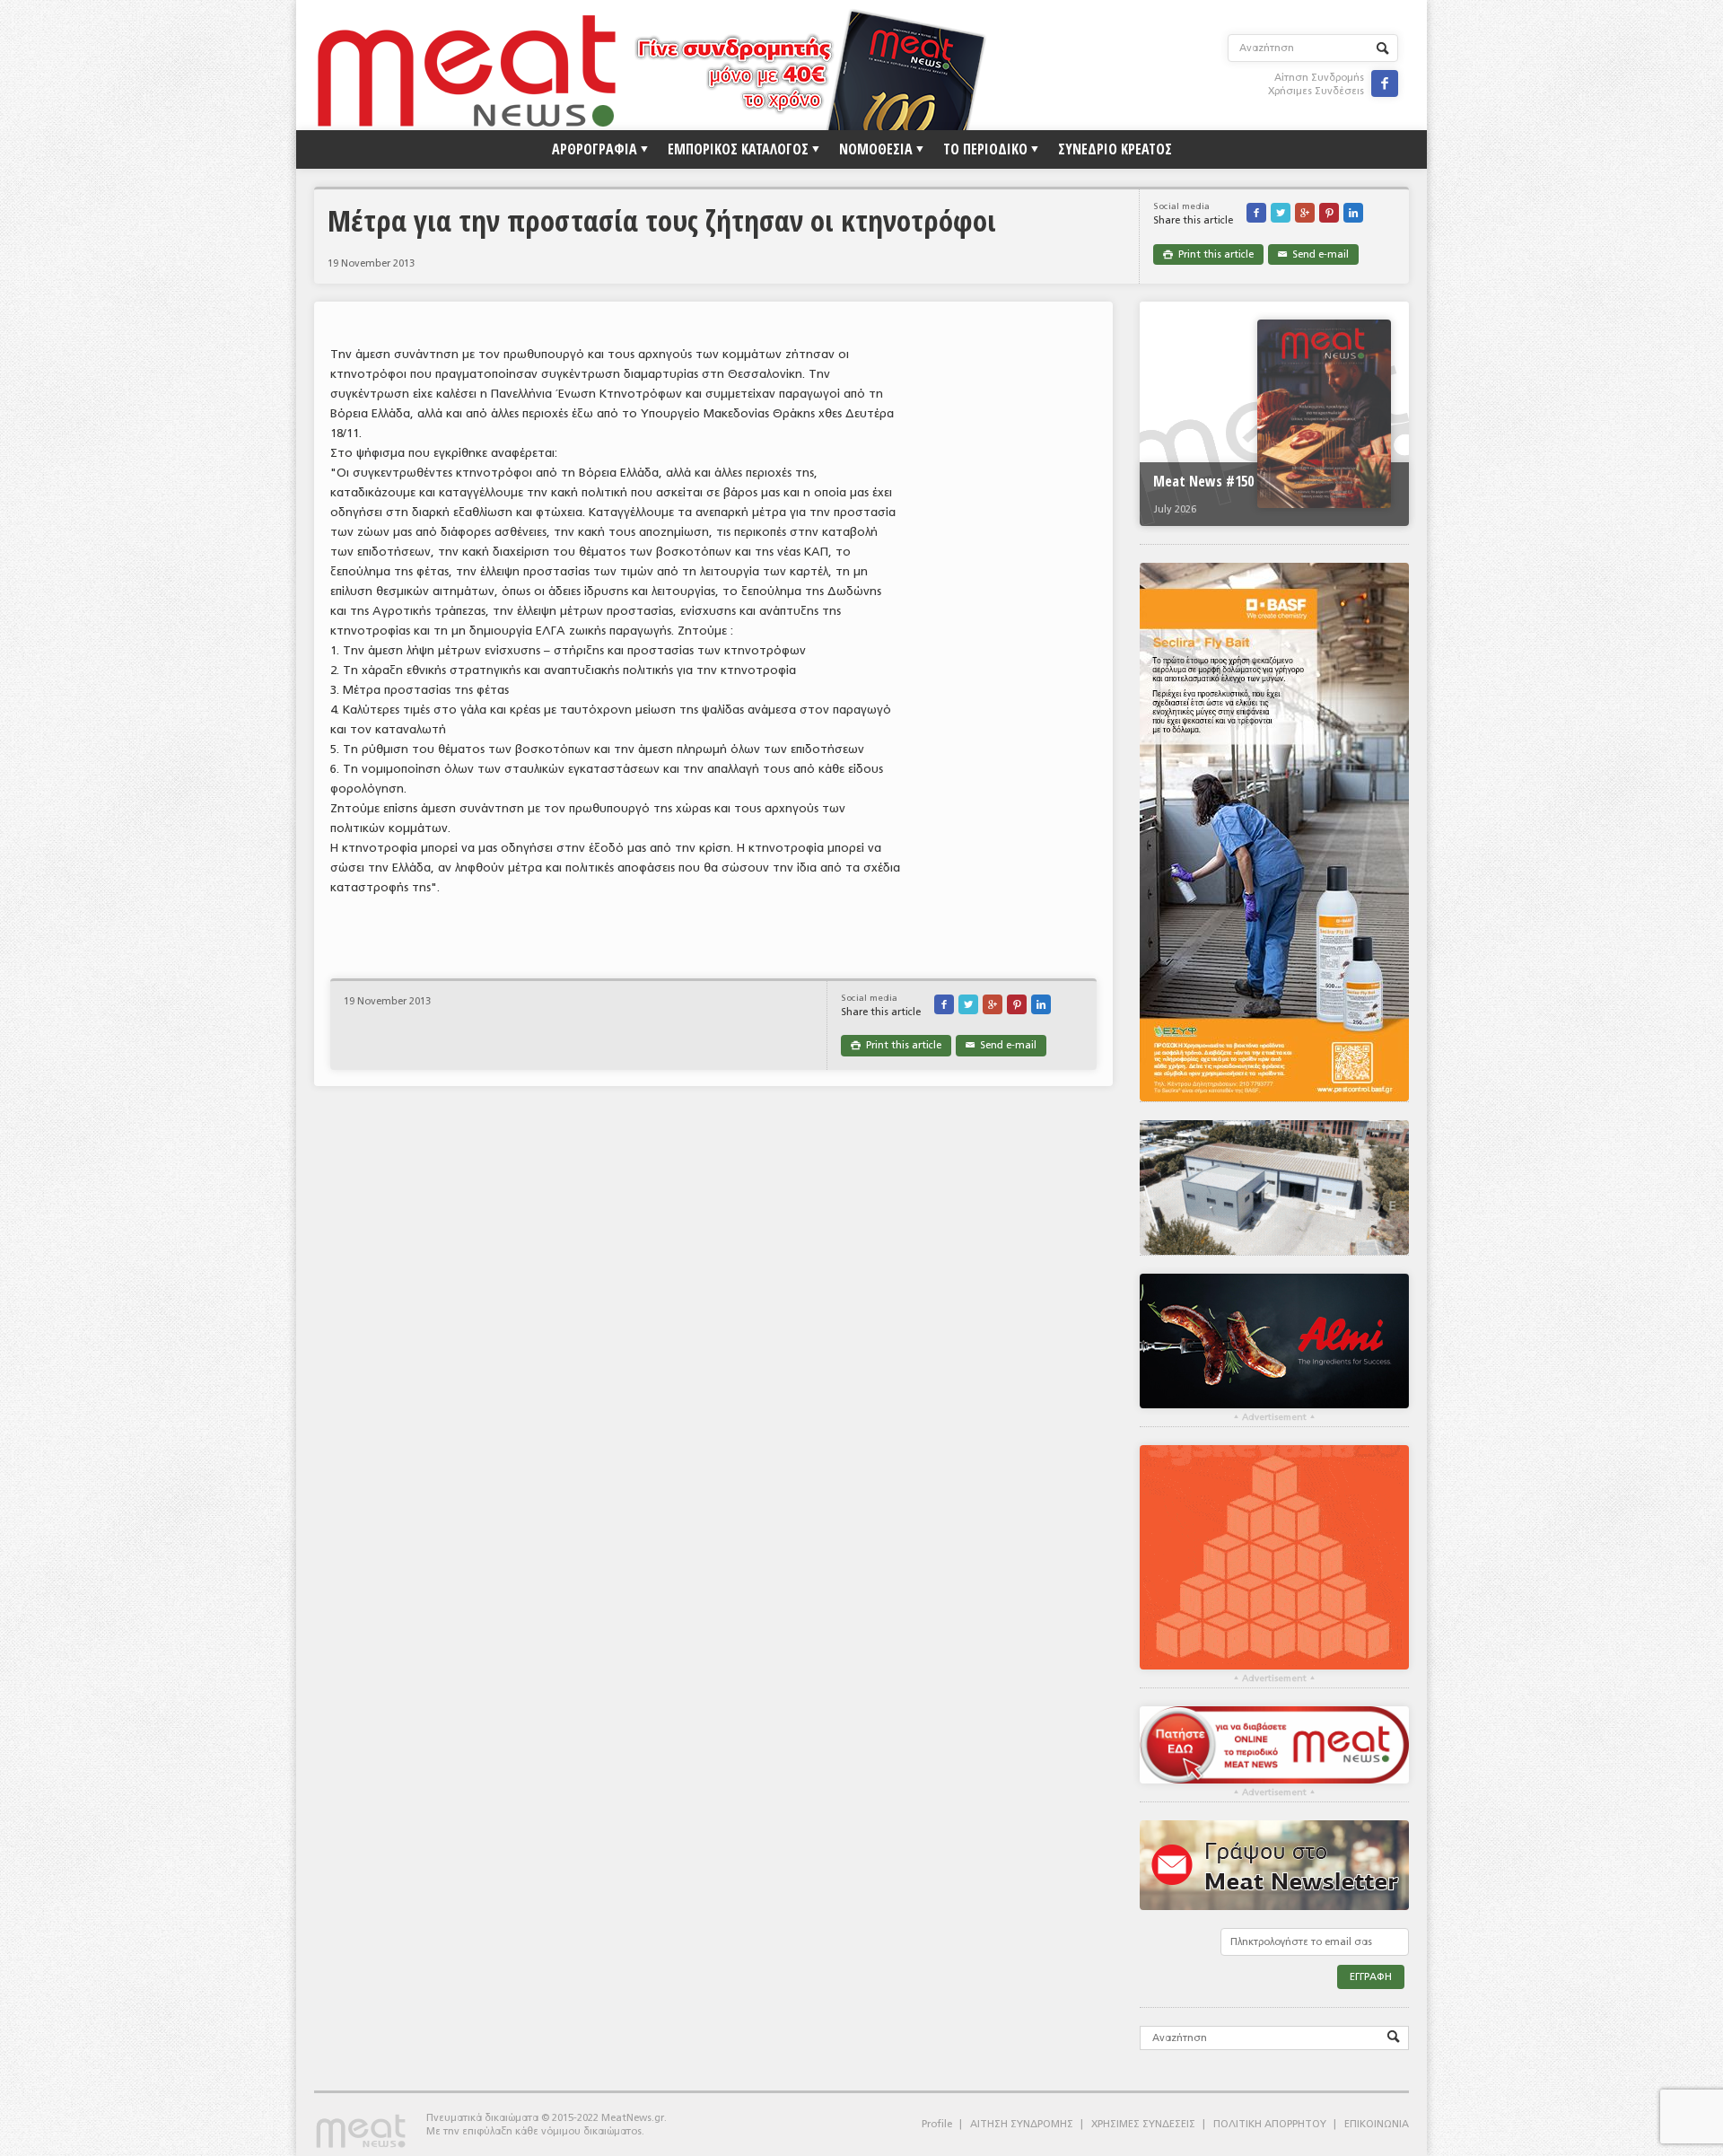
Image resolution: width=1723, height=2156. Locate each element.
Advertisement (1274, 1417)
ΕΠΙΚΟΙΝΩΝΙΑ (1377, 2124)
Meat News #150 (1203, 481)
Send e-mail (1313, 254)
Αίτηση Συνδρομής (1319, 78)
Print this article (1208, 254)
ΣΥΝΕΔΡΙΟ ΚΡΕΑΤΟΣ (1115, 149)
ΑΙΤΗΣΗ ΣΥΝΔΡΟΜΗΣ (1022, 2124)
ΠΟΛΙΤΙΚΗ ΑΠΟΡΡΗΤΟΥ (1270, 2124)
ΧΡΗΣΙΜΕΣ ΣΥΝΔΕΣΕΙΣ (1143, 2124)
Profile (937, 2124)
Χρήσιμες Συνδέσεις (1316, 91)
